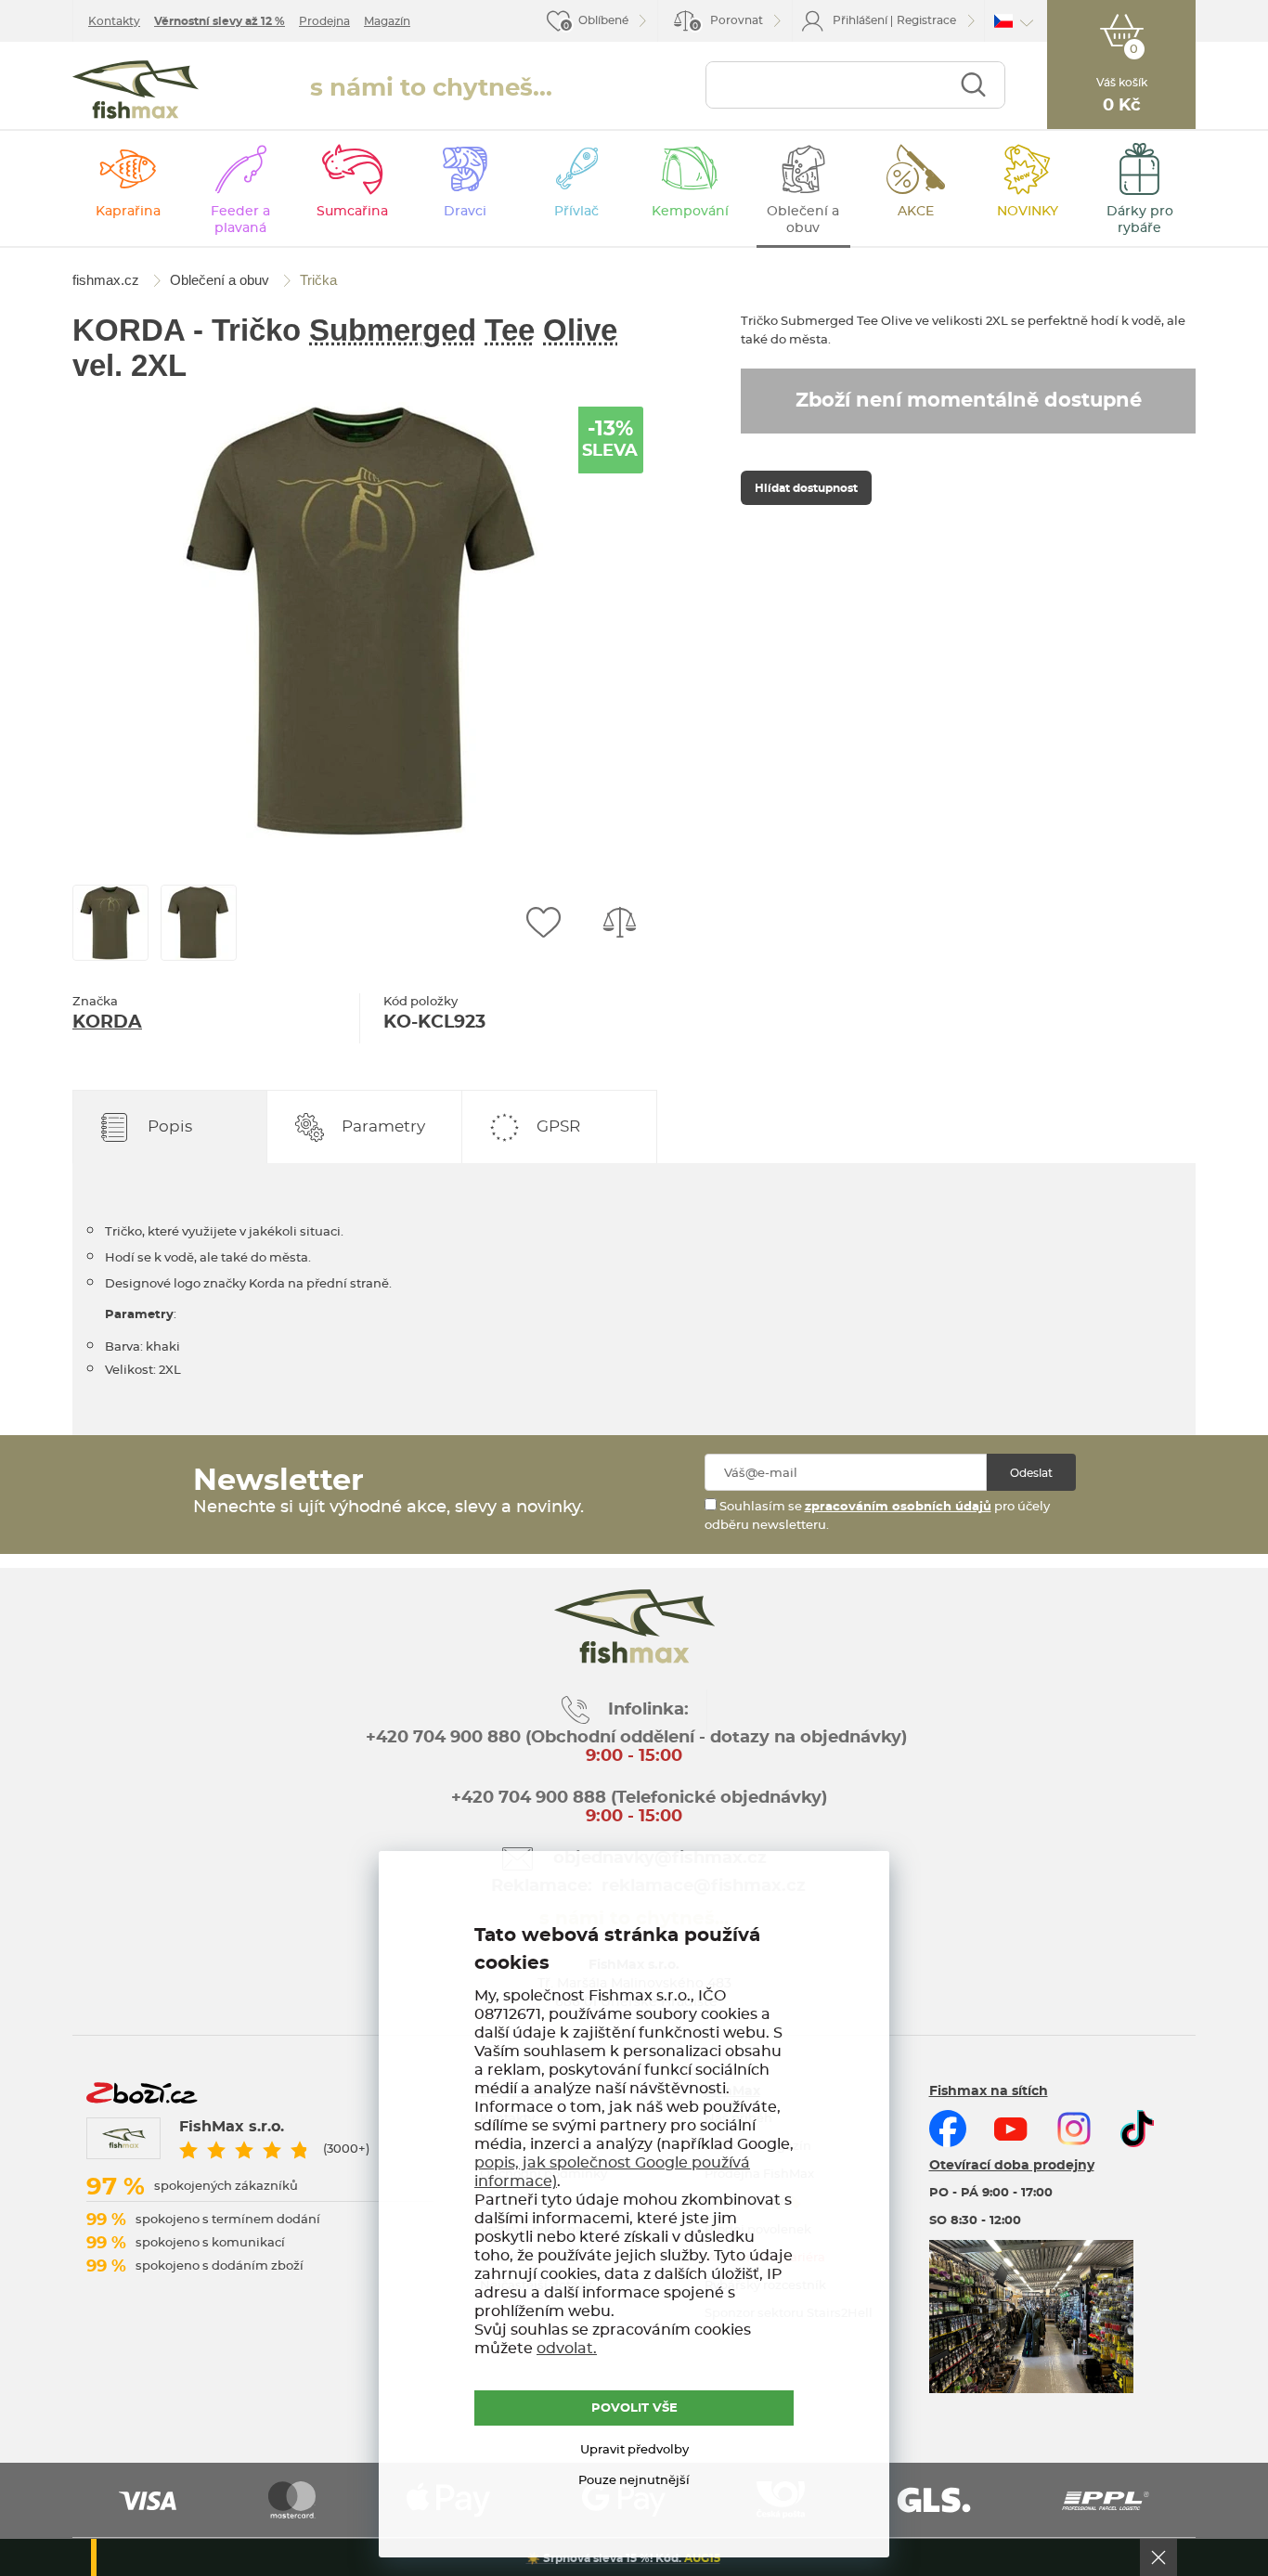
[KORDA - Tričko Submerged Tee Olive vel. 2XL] (360, 620)
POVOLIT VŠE (634, 2408)
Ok (1158, 2557)
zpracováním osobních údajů (898, 1507)
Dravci (465, 212)
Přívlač (576, 212)
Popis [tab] (170, 1126)
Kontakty (114, 21)
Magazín (387, 21)
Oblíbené (603, 20)
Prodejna (324, 21)
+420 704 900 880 (443, 1738)
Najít (973, 85)
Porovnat (728, 23)
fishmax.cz (136, 90)
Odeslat (1031, 1473)
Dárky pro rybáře (1140, 220)
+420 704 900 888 (526, 1798)
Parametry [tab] (383, 1126)
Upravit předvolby (634, 2450)
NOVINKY (1028, 212)
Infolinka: (648, 1710)
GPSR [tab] (558, 1126)
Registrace (926, 20)
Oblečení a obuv (803, 220)
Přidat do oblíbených (543, 923)
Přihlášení (860, 20)
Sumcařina (352, 212)
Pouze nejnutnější (634, 2481)
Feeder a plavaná (240, 220)
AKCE (916, 212)
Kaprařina (128, 212)
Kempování (690, 212)
